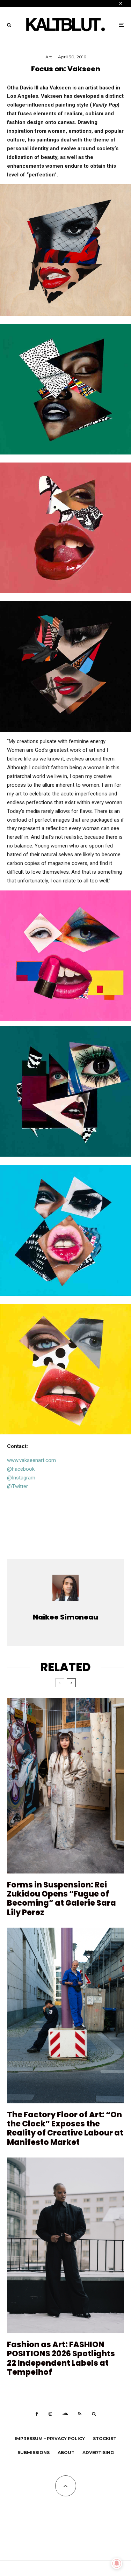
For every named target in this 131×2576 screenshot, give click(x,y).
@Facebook (21, 1469)
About (66, 2453)
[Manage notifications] (117, 2563)
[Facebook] (37, 2414)
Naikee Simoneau (65, 1617)
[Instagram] (50, 2414)
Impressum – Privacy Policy (50, 2439)
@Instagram (21, 1478)
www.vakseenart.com (31, 1460)
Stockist (105, 2439)
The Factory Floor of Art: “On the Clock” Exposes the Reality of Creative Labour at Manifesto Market (65, 2129)
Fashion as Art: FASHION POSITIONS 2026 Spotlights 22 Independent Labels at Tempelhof (61, 2359)
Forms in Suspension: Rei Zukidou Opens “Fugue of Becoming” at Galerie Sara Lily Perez (61, 1899)
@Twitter (17, 1486)
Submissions (34, 2453)
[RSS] (80, 2414)
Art (49, 57)
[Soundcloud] (65, 2414)
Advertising (98, 2453)
